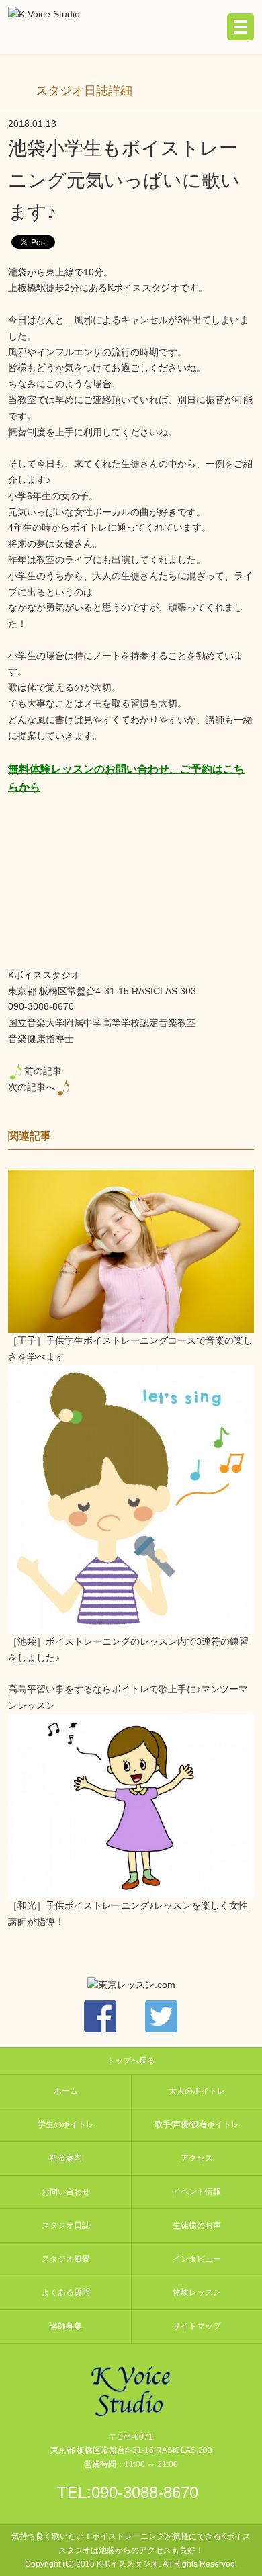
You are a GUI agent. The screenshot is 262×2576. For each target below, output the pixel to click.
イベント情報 (197, 2192)
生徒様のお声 (197, 2225)
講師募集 (66, 2326)
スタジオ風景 (66, 2259)
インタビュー (197, 2259)
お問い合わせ (66, 2192)
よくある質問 (66, 2292)
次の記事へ (32, 1087)
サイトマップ (197, 2326)
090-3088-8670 (145, 2492)
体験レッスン (197, 2292)
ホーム (66, 2091)
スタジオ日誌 (66, 2225)
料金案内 (66, 2158)
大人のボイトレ (197, 2091)
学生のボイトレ (66, 2124)
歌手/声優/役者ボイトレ (197, 2124)
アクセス (197, 2158)
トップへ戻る (131, 2061)
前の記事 (43, 1071)
